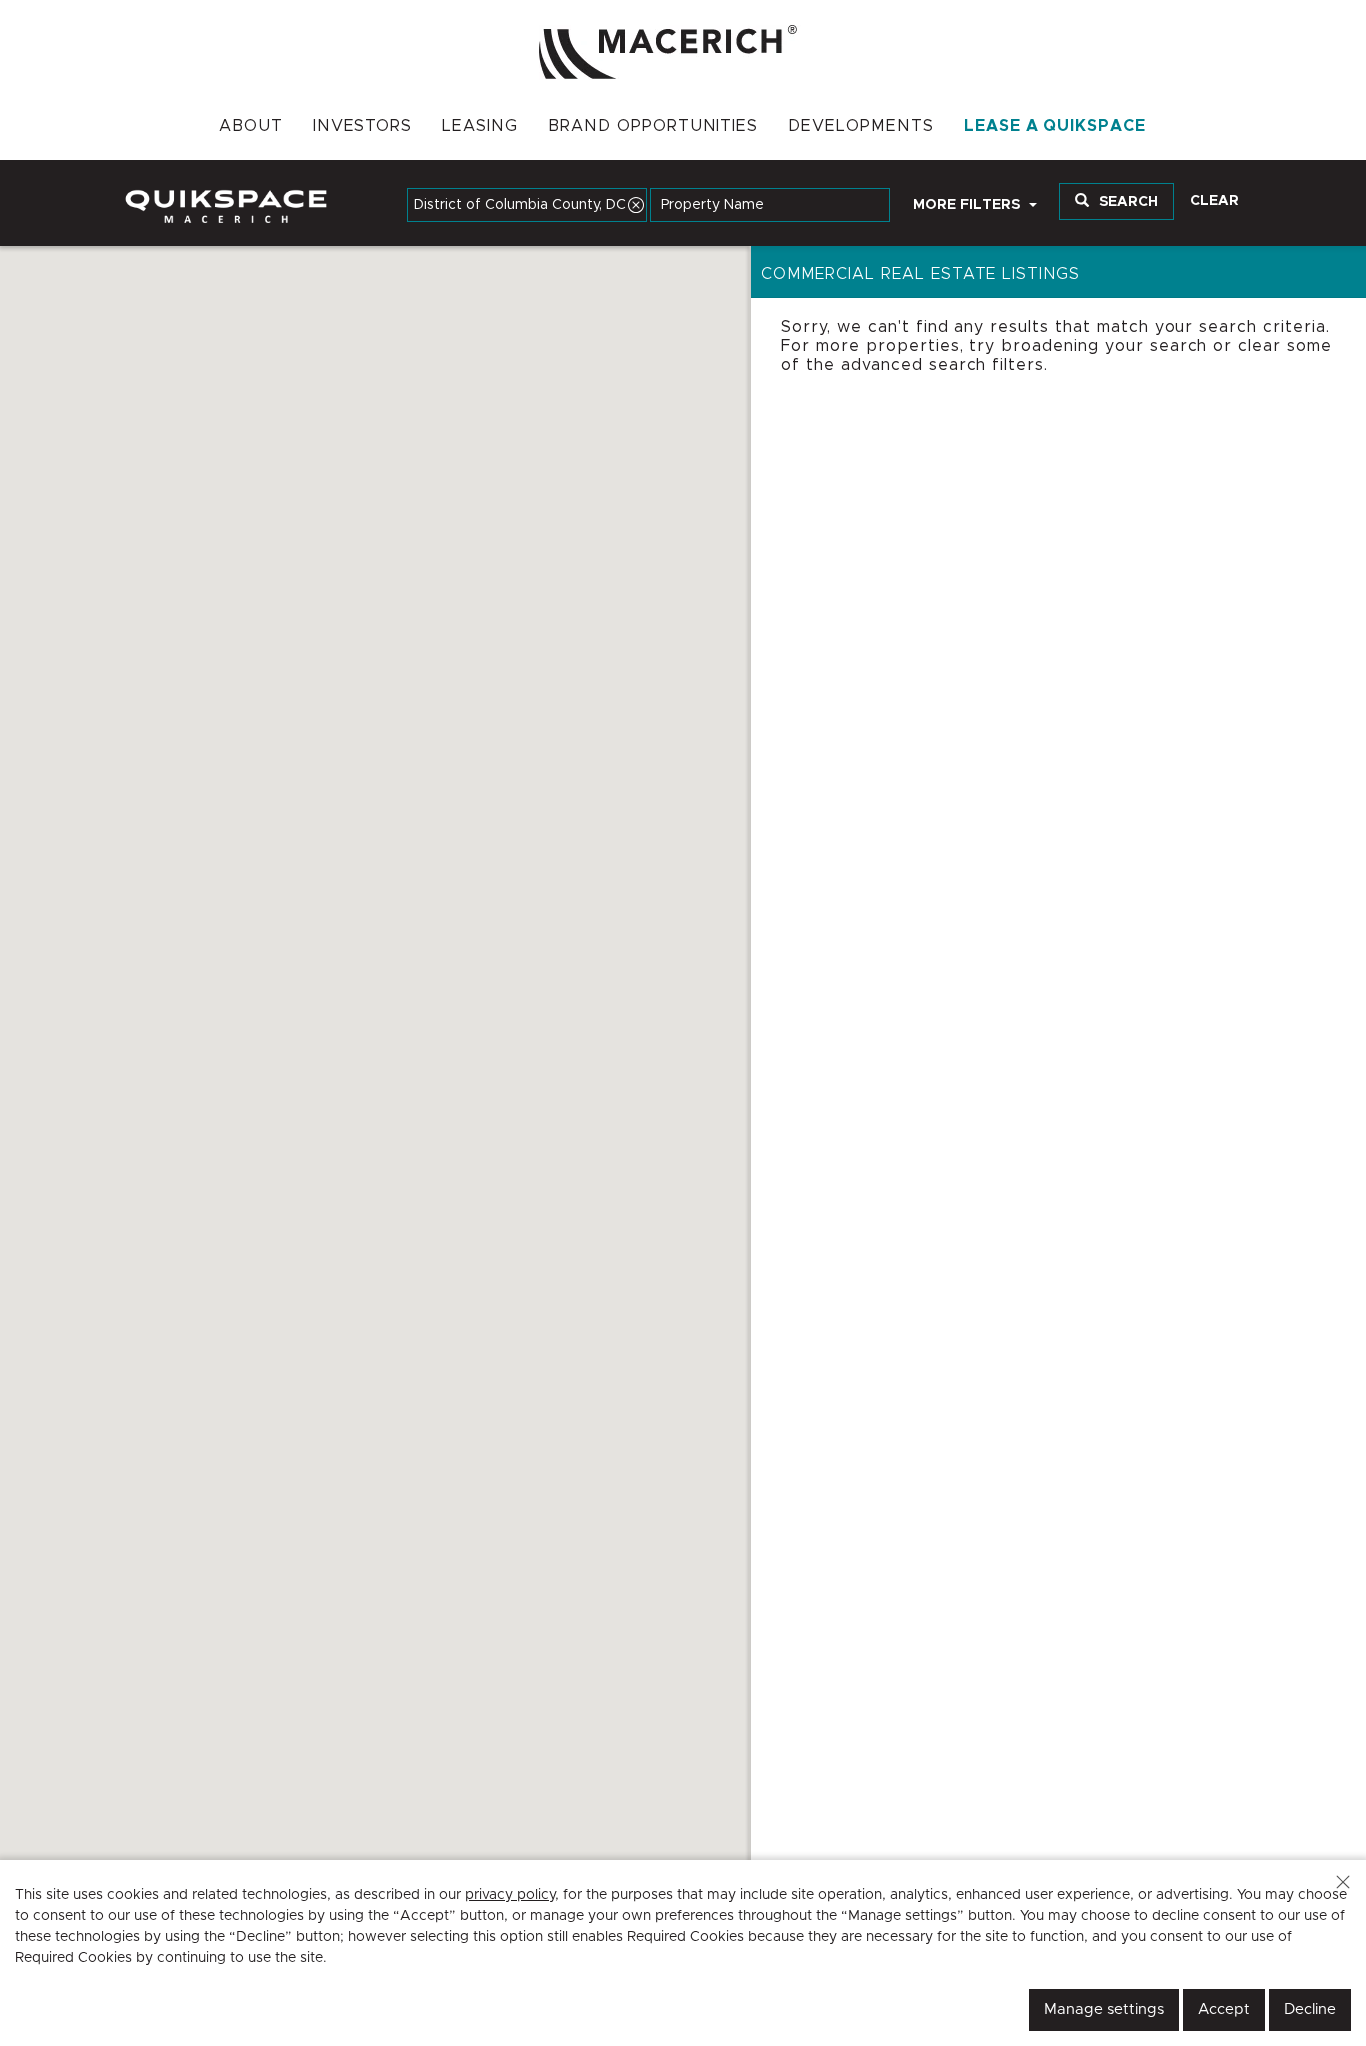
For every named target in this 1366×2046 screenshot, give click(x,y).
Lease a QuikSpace (1055, 126)
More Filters (968, 205)
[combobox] (527, 205)
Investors (363, 126)
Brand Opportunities (653, 126)
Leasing (480, 126)
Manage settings (1104, 2009)
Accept (1224, 2009)
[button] (1343, 1882)
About (251, 126)
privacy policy (510, 1895)
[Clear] (636, 205)
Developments (861, 126)
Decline (1310, 2009)
